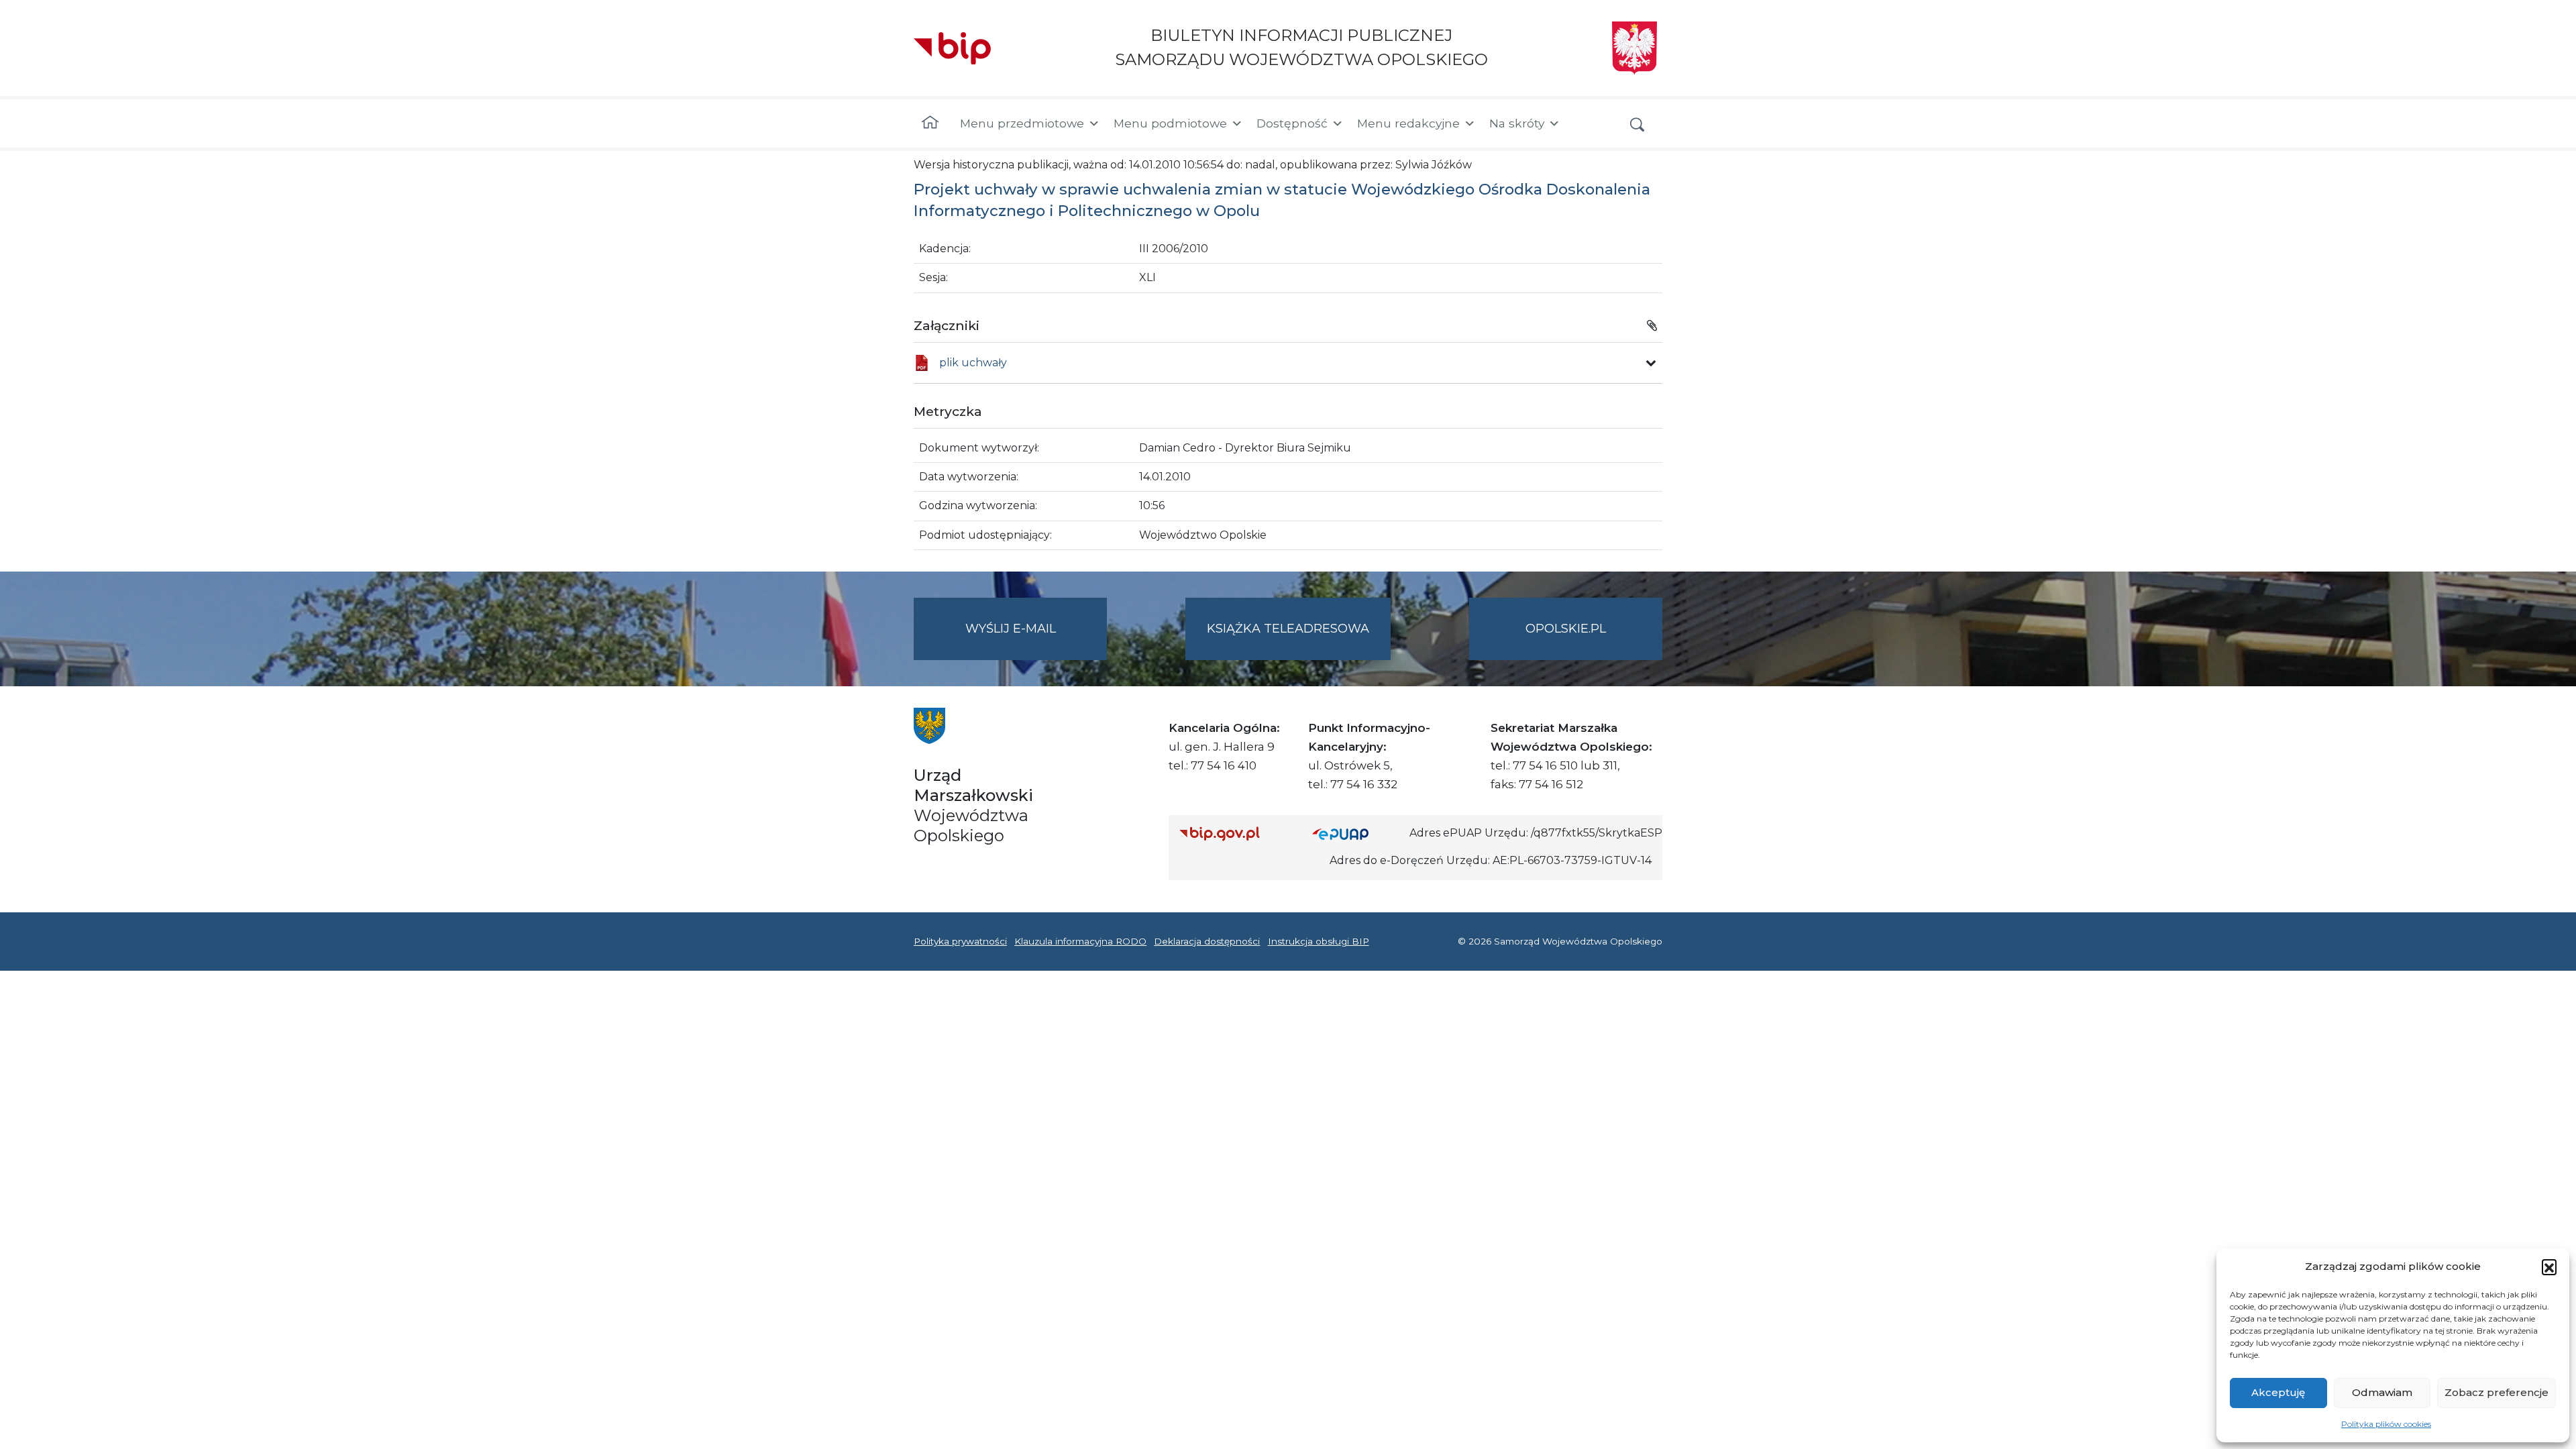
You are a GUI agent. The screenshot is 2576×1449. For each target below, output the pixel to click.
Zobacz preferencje (2497, 1392)
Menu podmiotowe (1170, 123)
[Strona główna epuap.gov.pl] (1356, 834)
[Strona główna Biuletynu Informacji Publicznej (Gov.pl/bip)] (1235, 834)
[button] (2549, 1267)
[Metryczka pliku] (1651, 363)
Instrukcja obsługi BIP (1319, 941)
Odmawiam (2382, 1392)
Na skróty (1517, 123)
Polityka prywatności (960, 941)
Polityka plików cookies (2386, 1424)
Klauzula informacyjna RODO (1080, 941)
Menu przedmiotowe (1022, 123)
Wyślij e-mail (1036, 641)
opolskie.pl (1566, 629)
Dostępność (1292, 123)
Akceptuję (2278, 1392)
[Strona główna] (930, 123)
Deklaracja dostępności (1207, 941)
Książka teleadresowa (1288, 629)
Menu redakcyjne (1408, 123)
